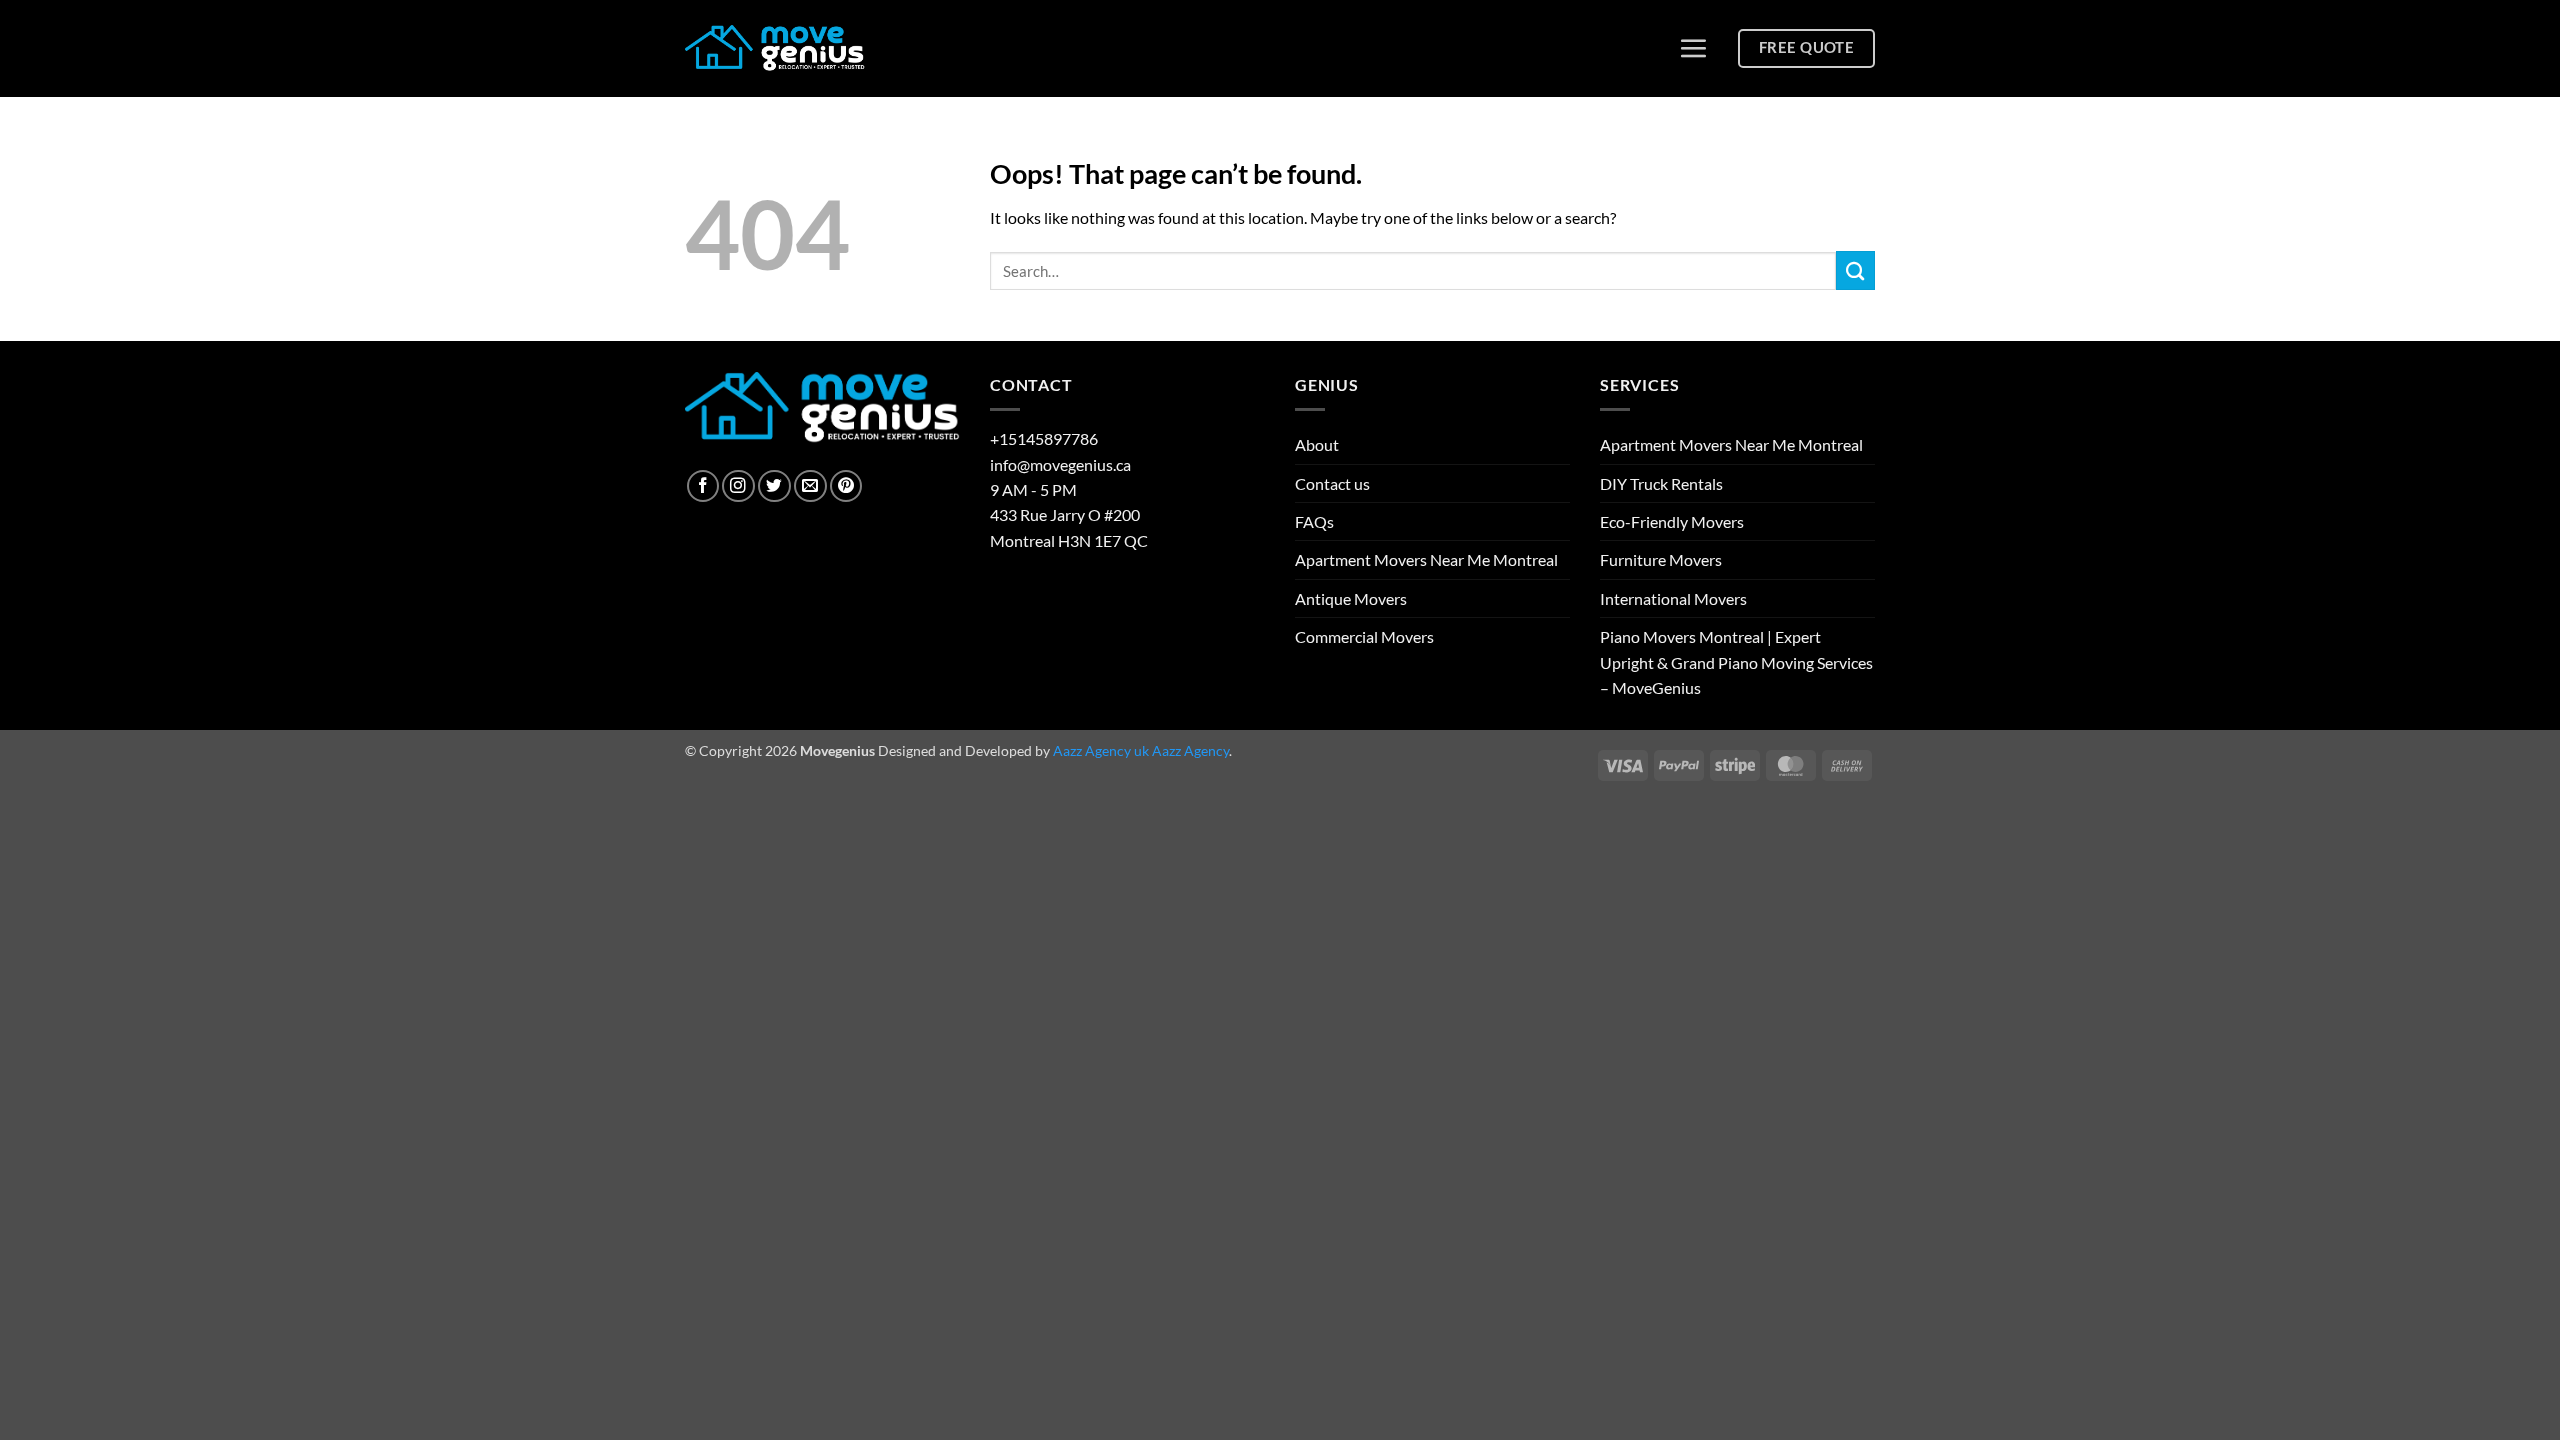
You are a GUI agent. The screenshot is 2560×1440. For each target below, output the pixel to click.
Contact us (1332, 483)
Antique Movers (1351, 598)
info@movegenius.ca (1060, 464)
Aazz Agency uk (1101, 750)
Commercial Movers (1364, 636)
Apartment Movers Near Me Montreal (1426, 559)
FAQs (1314, 521)
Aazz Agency (1190, 750)
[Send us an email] (810, 486)
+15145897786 (1044, 438)
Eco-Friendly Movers (1672, 521)
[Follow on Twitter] (774, 486)
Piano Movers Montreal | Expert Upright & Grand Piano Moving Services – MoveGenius (1736, 662)
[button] (1693, 48)
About (1317, 444)
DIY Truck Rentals (1661, 483)
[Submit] (1855, 270)
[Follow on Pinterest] (846, 486)
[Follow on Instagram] (738, 486)
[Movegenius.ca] (775, 48)
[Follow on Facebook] (703, 486)
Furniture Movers (1661, 559)
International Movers (1673, 598)
